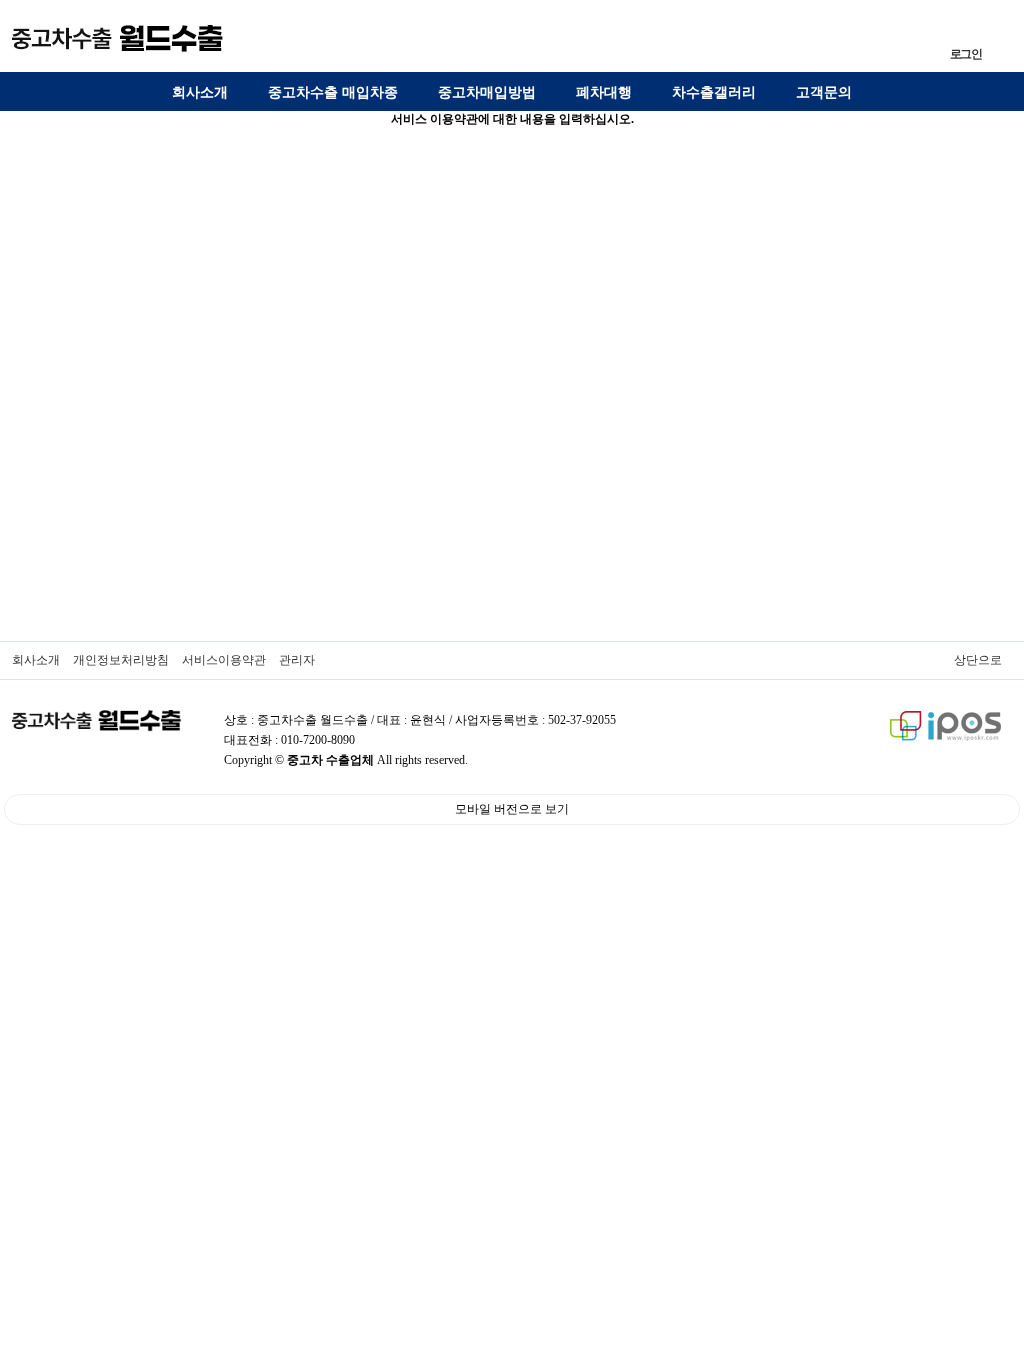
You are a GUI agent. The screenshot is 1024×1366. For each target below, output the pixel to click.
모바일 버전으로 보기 (512, 809)
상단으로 (978, 660)
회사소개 (200, 92)
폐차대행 (604, 92)
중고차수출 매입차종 (333, 92)
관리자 (297, 660)
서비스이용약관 (224, 660)
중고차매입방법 (487, 92)
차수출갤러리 (714, 92)
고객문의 (824, 92)
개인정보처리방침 (121, 660)
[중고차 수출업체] (118, 38)
